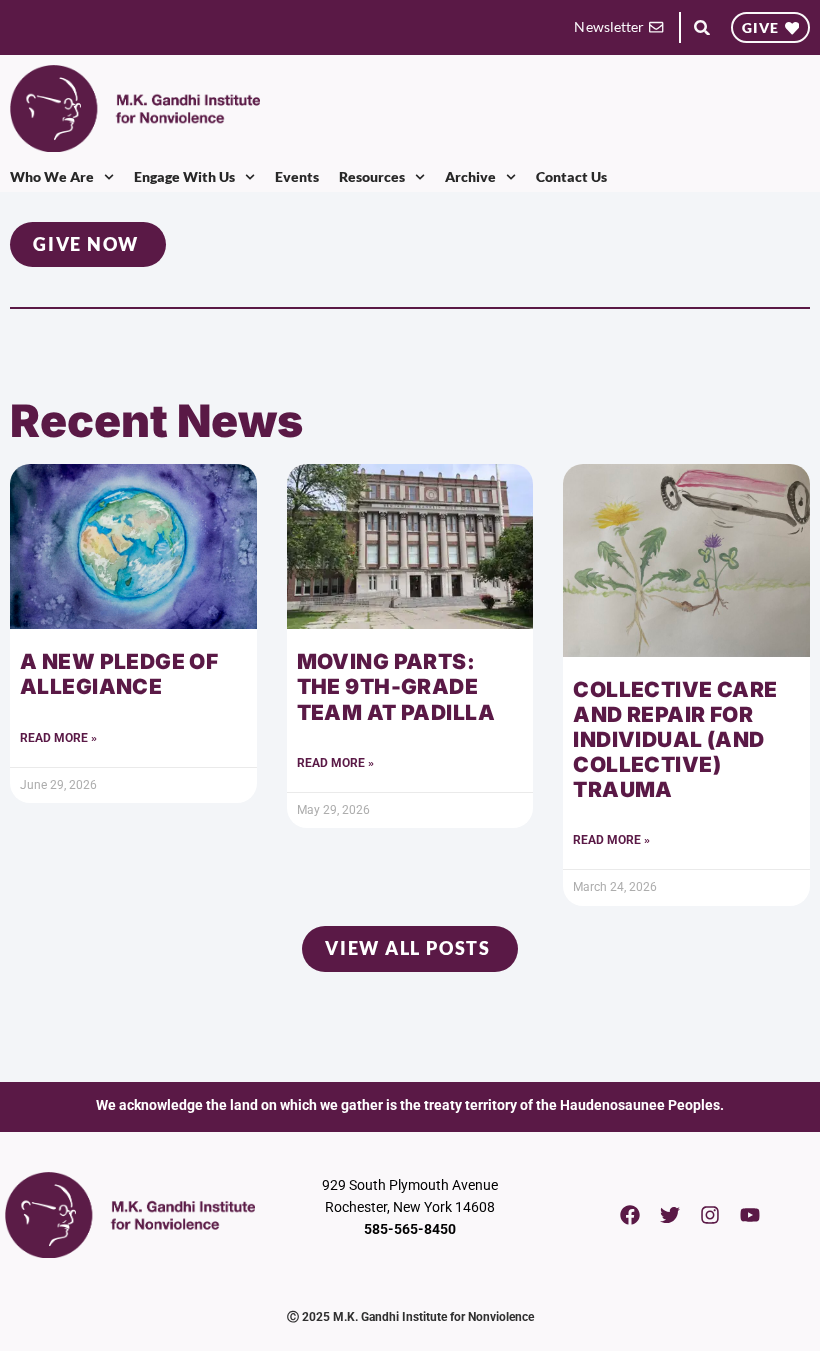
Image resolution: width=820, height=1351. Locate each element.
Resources (372, 176)
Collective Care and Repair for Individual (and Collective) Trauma (675, 740)
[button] (702, 27)
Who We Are (52, 176)
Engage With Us (184, 176)
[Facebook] (630, 1215)
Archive (470, 176)
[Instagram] (710, 1215)
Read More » (58, 738)
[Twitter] (670, 1215)
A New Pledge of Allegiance (119, 674)
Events (297, 176)
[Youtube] (750, 1215)
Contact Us (571, 176)
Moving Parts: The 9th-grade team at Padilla (396, 686)
